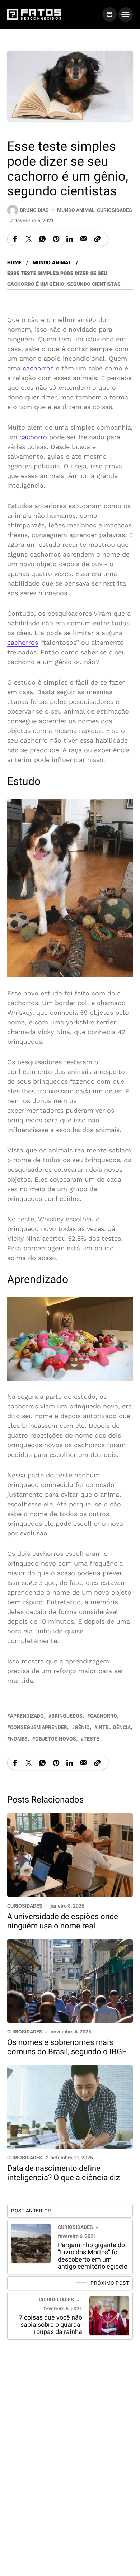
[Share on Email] (83, 239)
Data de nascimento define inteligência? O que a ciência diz (64, 2173)
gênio (82, 1727)
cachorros (38, 368)
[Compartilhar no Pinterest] (56, 239)
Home (14, 263)
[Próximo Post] (109, 2316)
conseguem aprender (39, 1727)
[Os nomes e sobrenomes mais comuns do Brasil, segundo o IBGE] (70, 1980)
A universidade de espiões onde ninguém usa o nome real (63, 1921)
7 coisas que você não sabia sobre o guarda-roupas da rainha (51, 2325)
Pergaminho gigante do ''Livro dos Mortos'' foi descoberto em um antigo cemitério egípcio (93, 2256)
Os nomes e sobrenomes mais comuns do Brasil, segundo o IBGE (67, 2047)
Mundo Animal (76, 210)
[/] (109, 14)
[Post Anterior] (31, 2243)
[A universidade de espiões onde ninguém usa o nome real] (70, 1854)
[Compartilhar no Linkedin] (70, 239)
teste (91, 1739)
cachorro (34, 437)
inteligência (114, 1727)
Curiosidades (115, 210)
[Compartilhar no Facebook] (15, 239)
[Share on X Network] (29, 239)
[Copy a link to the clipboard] (97, 239)
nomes (19, 1739)
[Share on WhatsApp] (42, 239)
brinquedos (67, 1716)
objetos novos (56, 1739)
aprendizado (27, 1716)
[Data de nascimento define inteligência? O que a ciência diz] (70, 2106)
